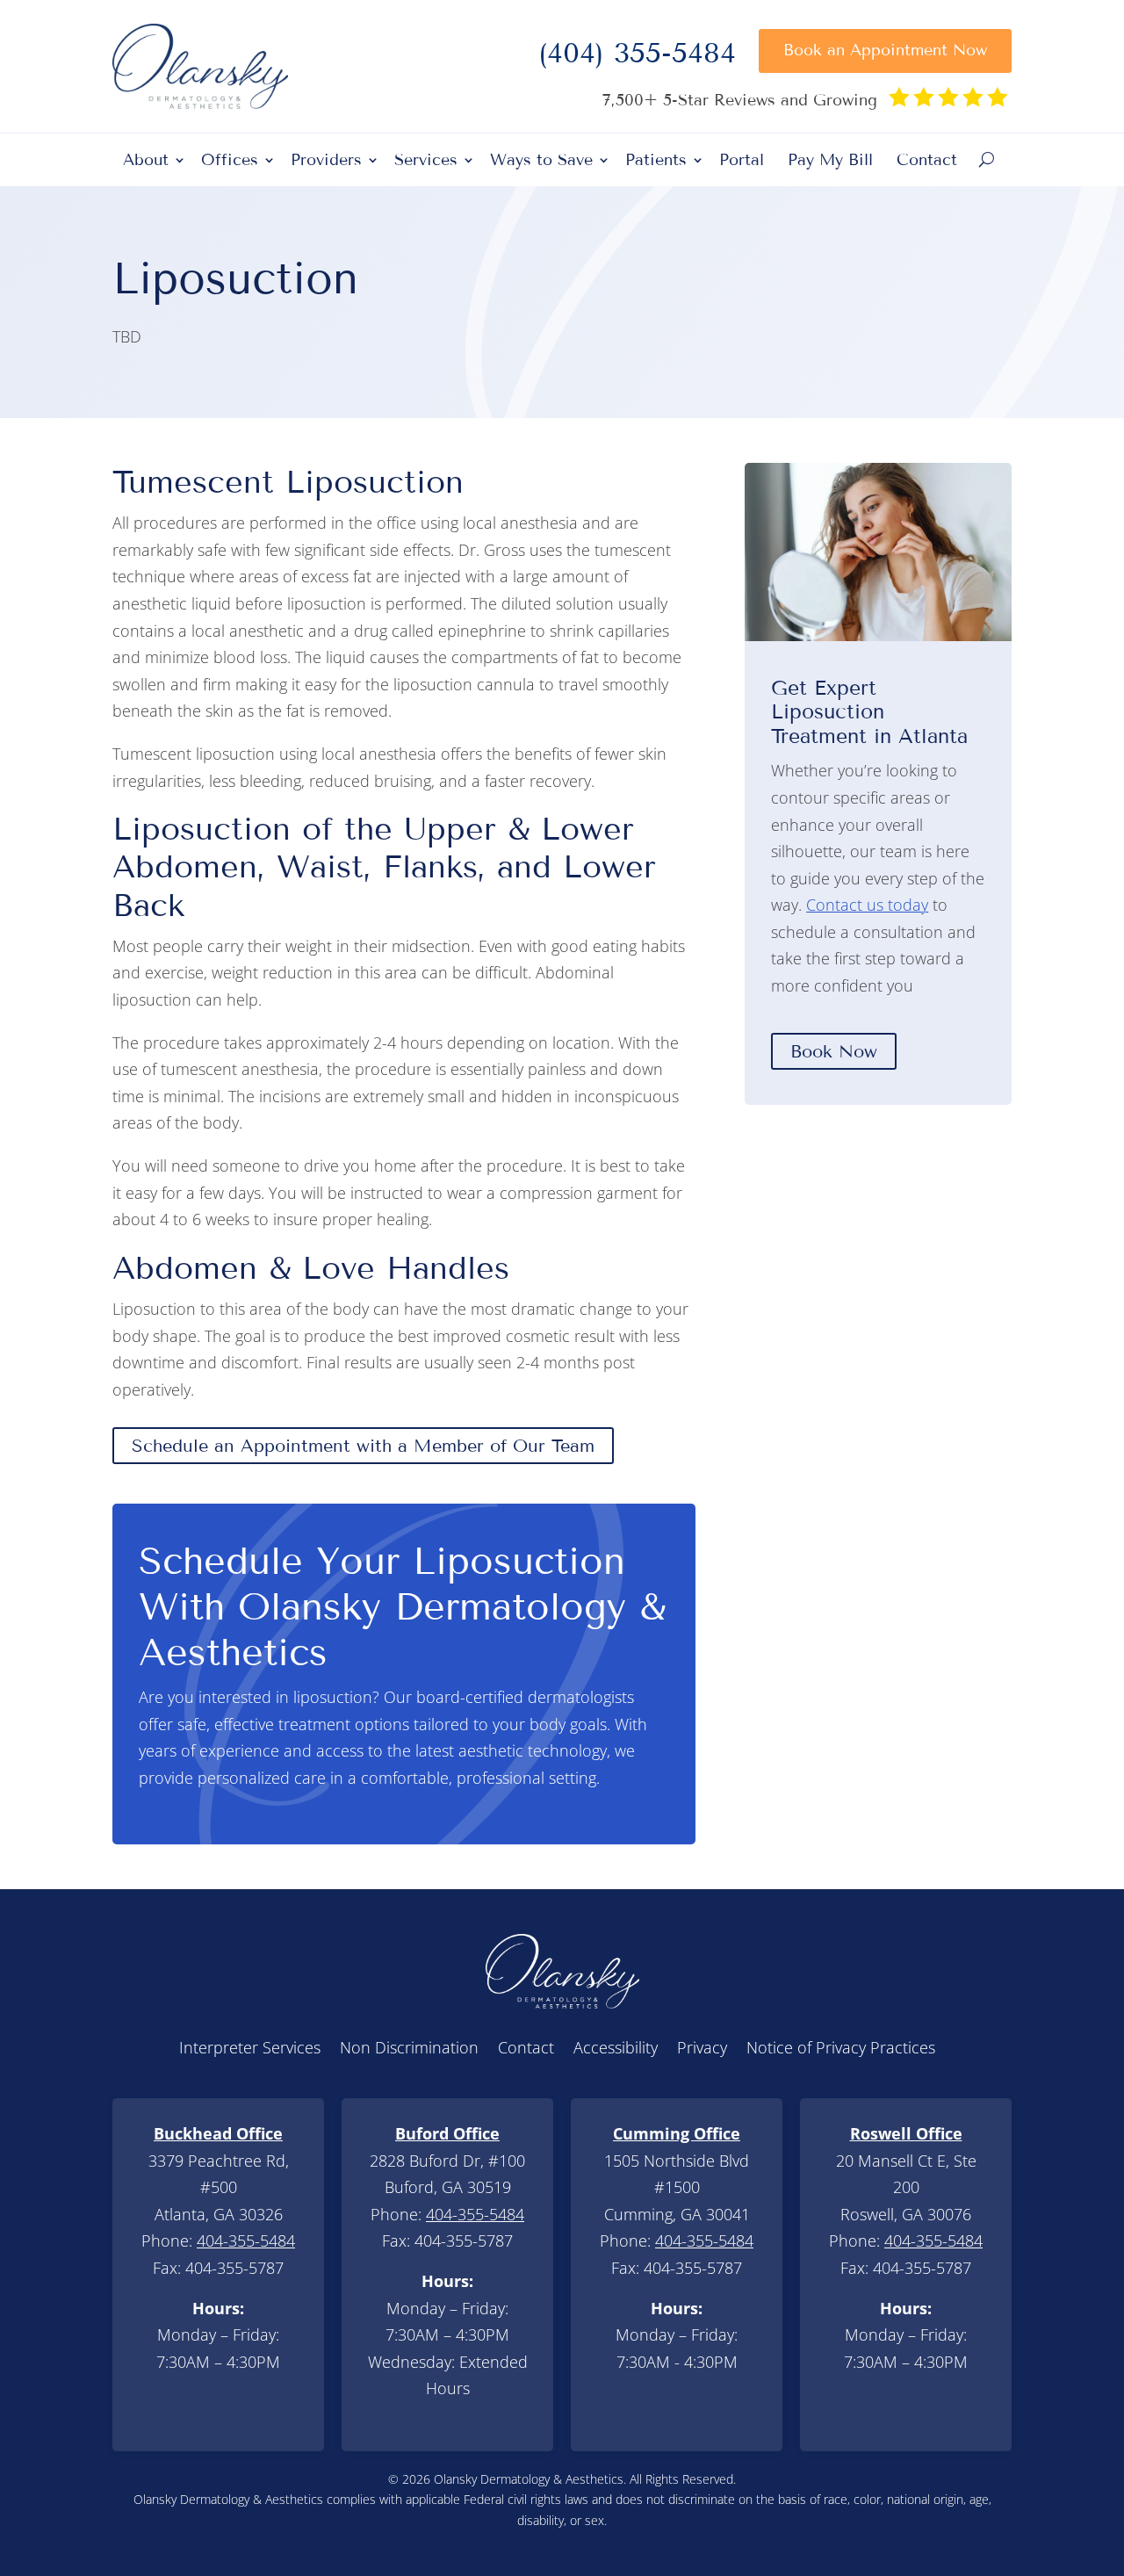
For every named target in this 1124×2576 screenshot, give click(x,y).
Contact (927, 162)
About (146, 162)
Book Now (834, 1051)
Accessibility (616, 2049)
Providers (326, 162)
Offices (230, 162)
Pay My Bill (830, 162)
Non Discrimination (409, 2049)
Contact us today (867, 905)
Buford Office (447, 2133)
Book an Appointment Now (885, 50)
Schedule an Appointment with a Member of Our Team (363, 1446)
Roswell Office (906, 2133)
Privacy (702, 2049)
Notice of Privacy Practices (841, 2049)
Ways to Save (541, 162)
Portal (742, 162)
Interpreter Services (250, 2049)
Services (426, 162)
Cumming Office (677, 2133)
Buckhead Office (218, 2133)
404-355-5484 (246, 2240)
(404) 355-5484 (637, 58)
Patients (656, 162)
